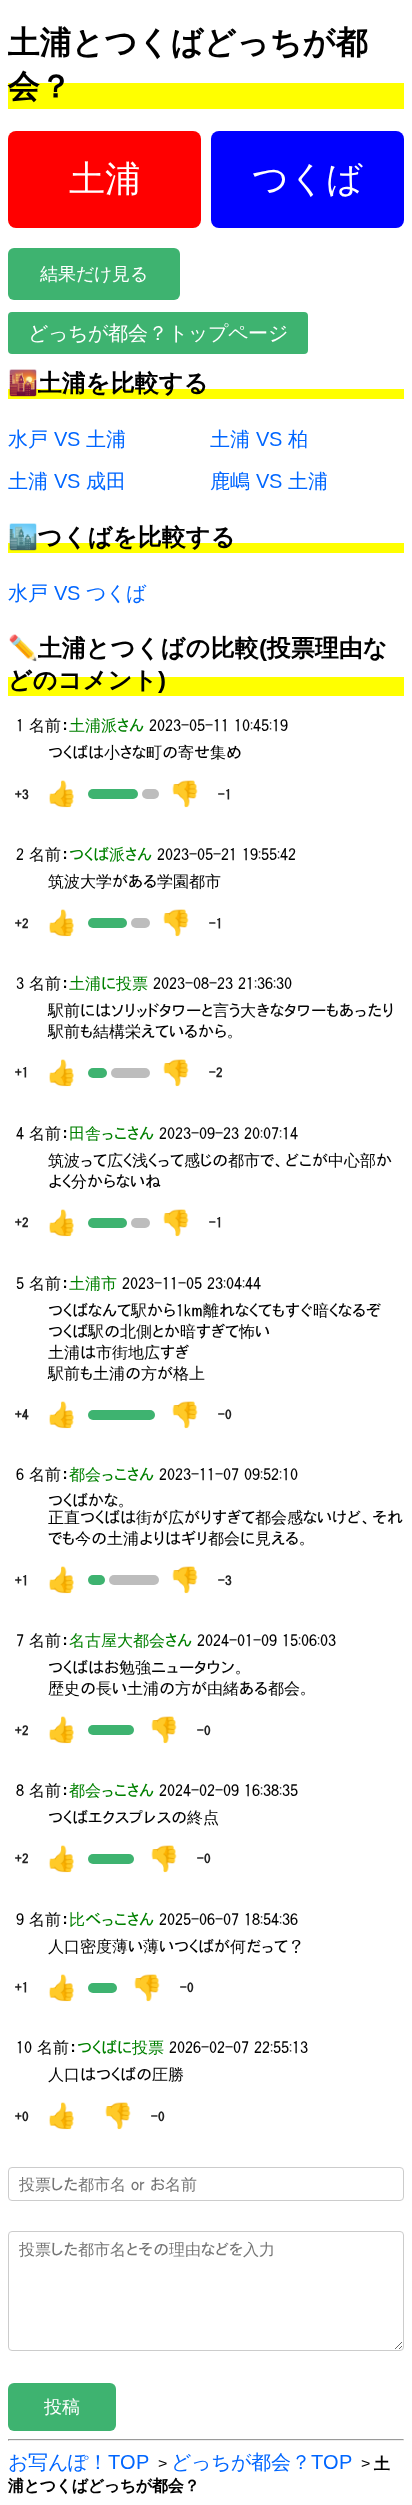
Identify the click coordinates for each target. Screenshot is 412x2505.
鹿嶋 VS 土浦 (269, 481)
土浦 (105, 178)
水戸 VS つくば (77, 593)
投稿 (62, 2407)
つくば (307, 178)
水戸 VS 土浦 (67, 439)
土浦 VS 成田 (67, 481)
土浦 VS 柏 (259, 439)
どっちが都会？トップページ (158, 333)
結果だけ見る (94, 274)
